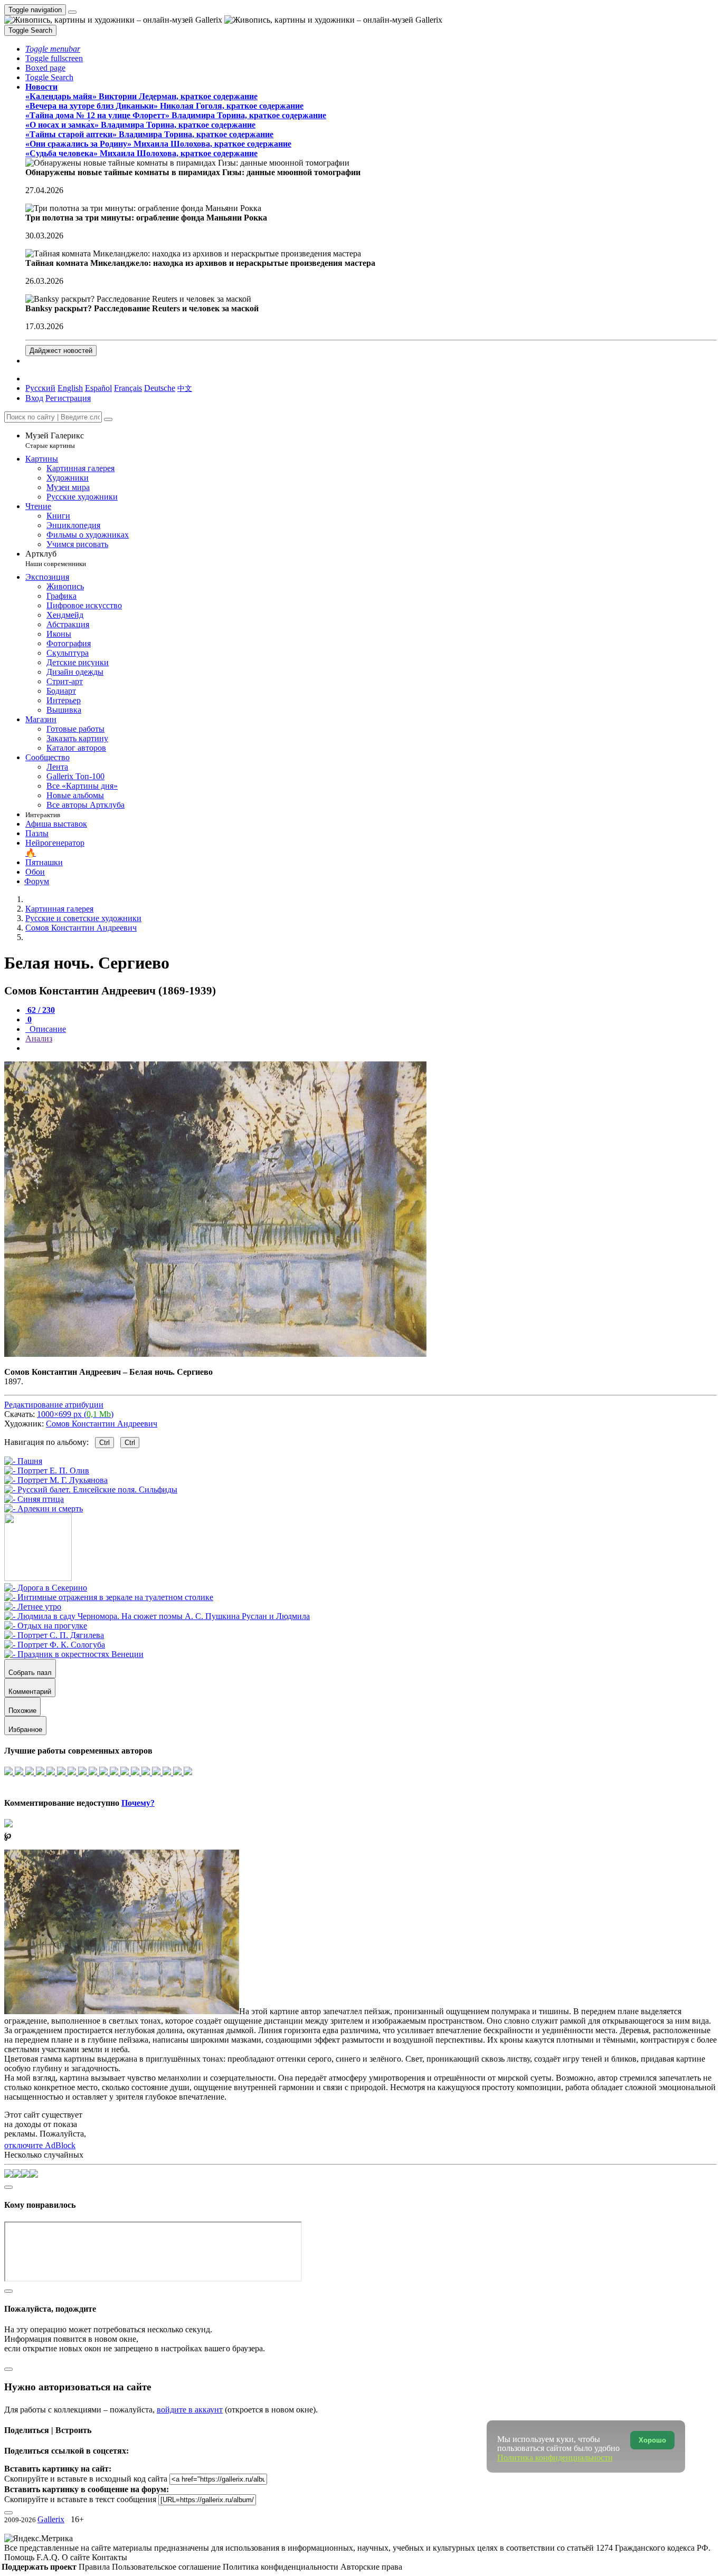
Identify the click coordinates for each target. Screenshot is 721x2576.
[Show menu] (72, 12)
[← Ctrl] (44, 1509)
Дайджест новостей (61, 351)
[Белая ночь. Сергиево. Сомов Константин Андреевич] (215, 1354)
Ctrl (105, 1443)
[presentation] (371, 1048)
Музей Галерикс (55, 440)
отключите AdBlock (40, 2145)
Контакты (110, 2557)
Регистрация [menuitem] (68, 398)
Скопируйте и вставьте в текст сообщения (80, 2499)
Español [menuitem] (98, 388)
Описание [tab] (47, 1029)
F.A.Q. (49, 2557)
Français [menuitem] (128, 388)
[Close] (108, 419)
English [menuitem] (70, 388)
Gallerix (51, 2519)
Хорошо (652, 2440)
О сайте (77, 2557)
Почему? (138, 1803)
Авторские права (371, 2567)
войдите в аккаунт (190, 2410)
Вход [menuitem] (34, 398)
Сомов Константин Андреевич (102, 1424)
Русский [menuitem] (40, 388)
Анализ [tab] (39, 1038)
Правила (95, 2567)
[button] (53, 49)
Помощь (20, 2557)
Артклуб (56, 558)
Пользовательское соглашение (167, 2567)
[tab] (40, 1010)
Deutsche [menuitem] (160, 388)
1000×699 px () (75, 1414)
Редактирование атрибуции (54, 1405)
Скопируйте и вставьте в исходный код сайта (86, 2479)
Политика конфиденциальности (282, 2567)
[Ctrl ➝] (46, 1588)
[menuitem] (185, 388)
